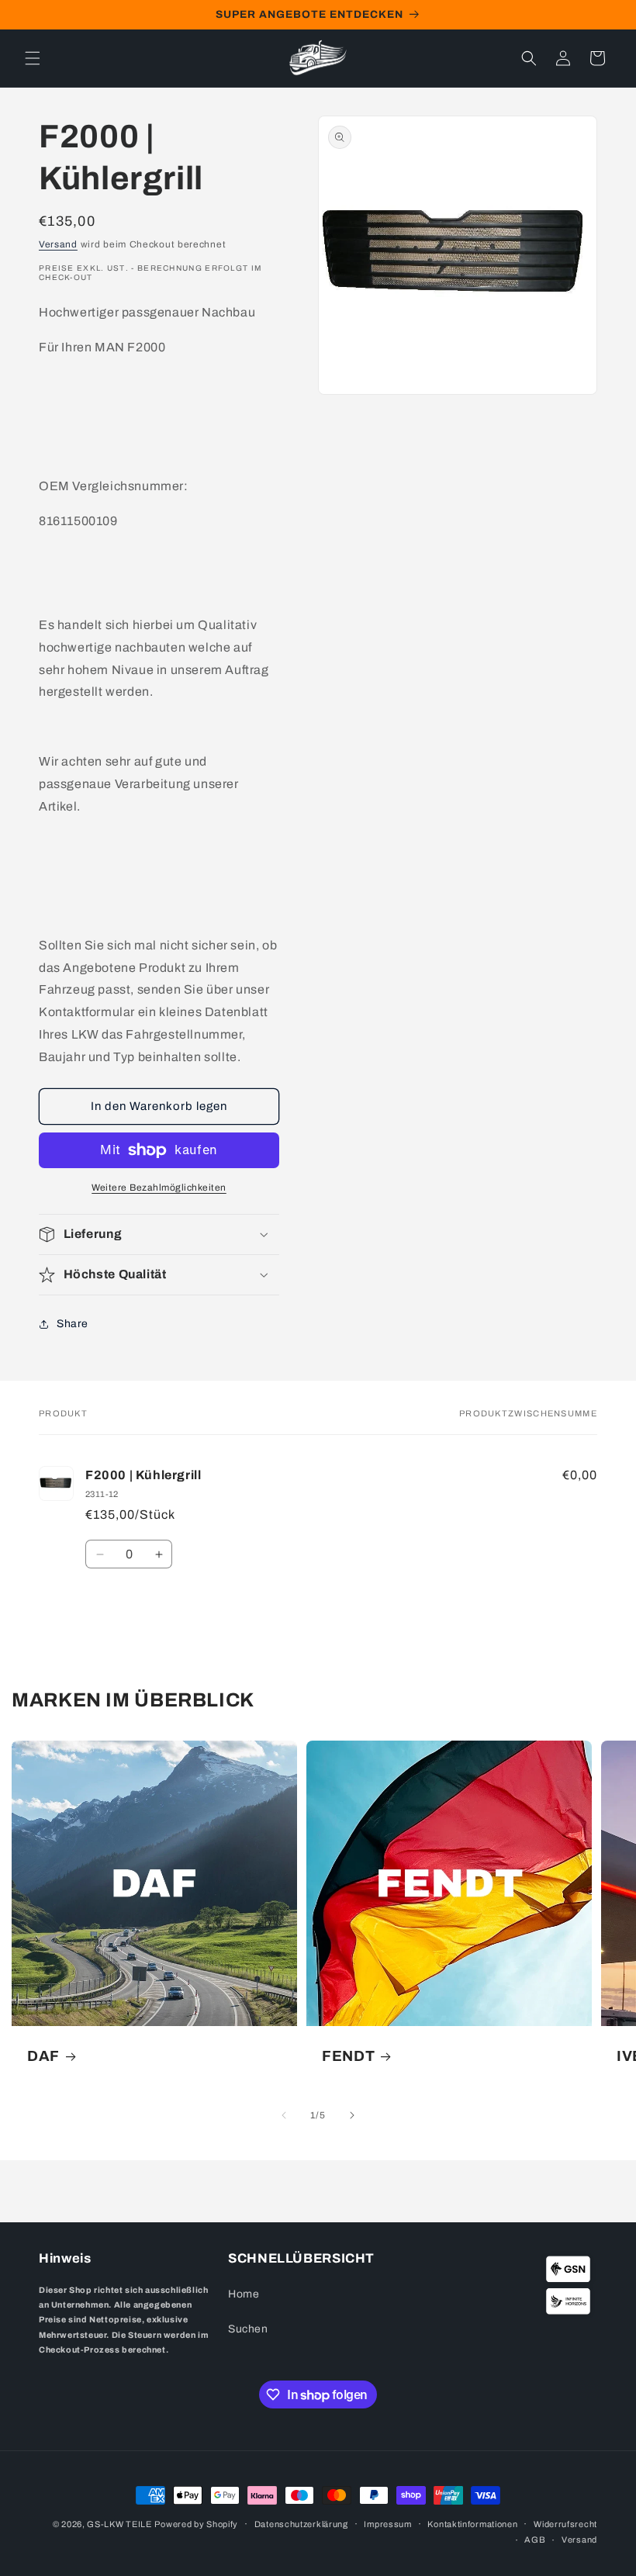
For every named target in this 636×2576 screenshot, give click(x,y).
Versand (58, 244)
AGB (535, 2540)
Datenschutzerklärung (301, 2524)
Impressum (387, 2524)
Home (244, 2294)
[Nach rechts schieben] (352, 2115)
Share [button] (73, 1324)
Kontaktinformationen (472, 2524)
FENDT (348, 2056)
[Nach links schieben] (284, 2115)
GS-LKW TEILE (119, 2524)
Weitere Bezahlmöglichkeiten (159, 1188)
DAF (43, 2056)
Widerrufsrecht (565, 2524)
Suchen (248, 2329)
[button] (33, 58)
